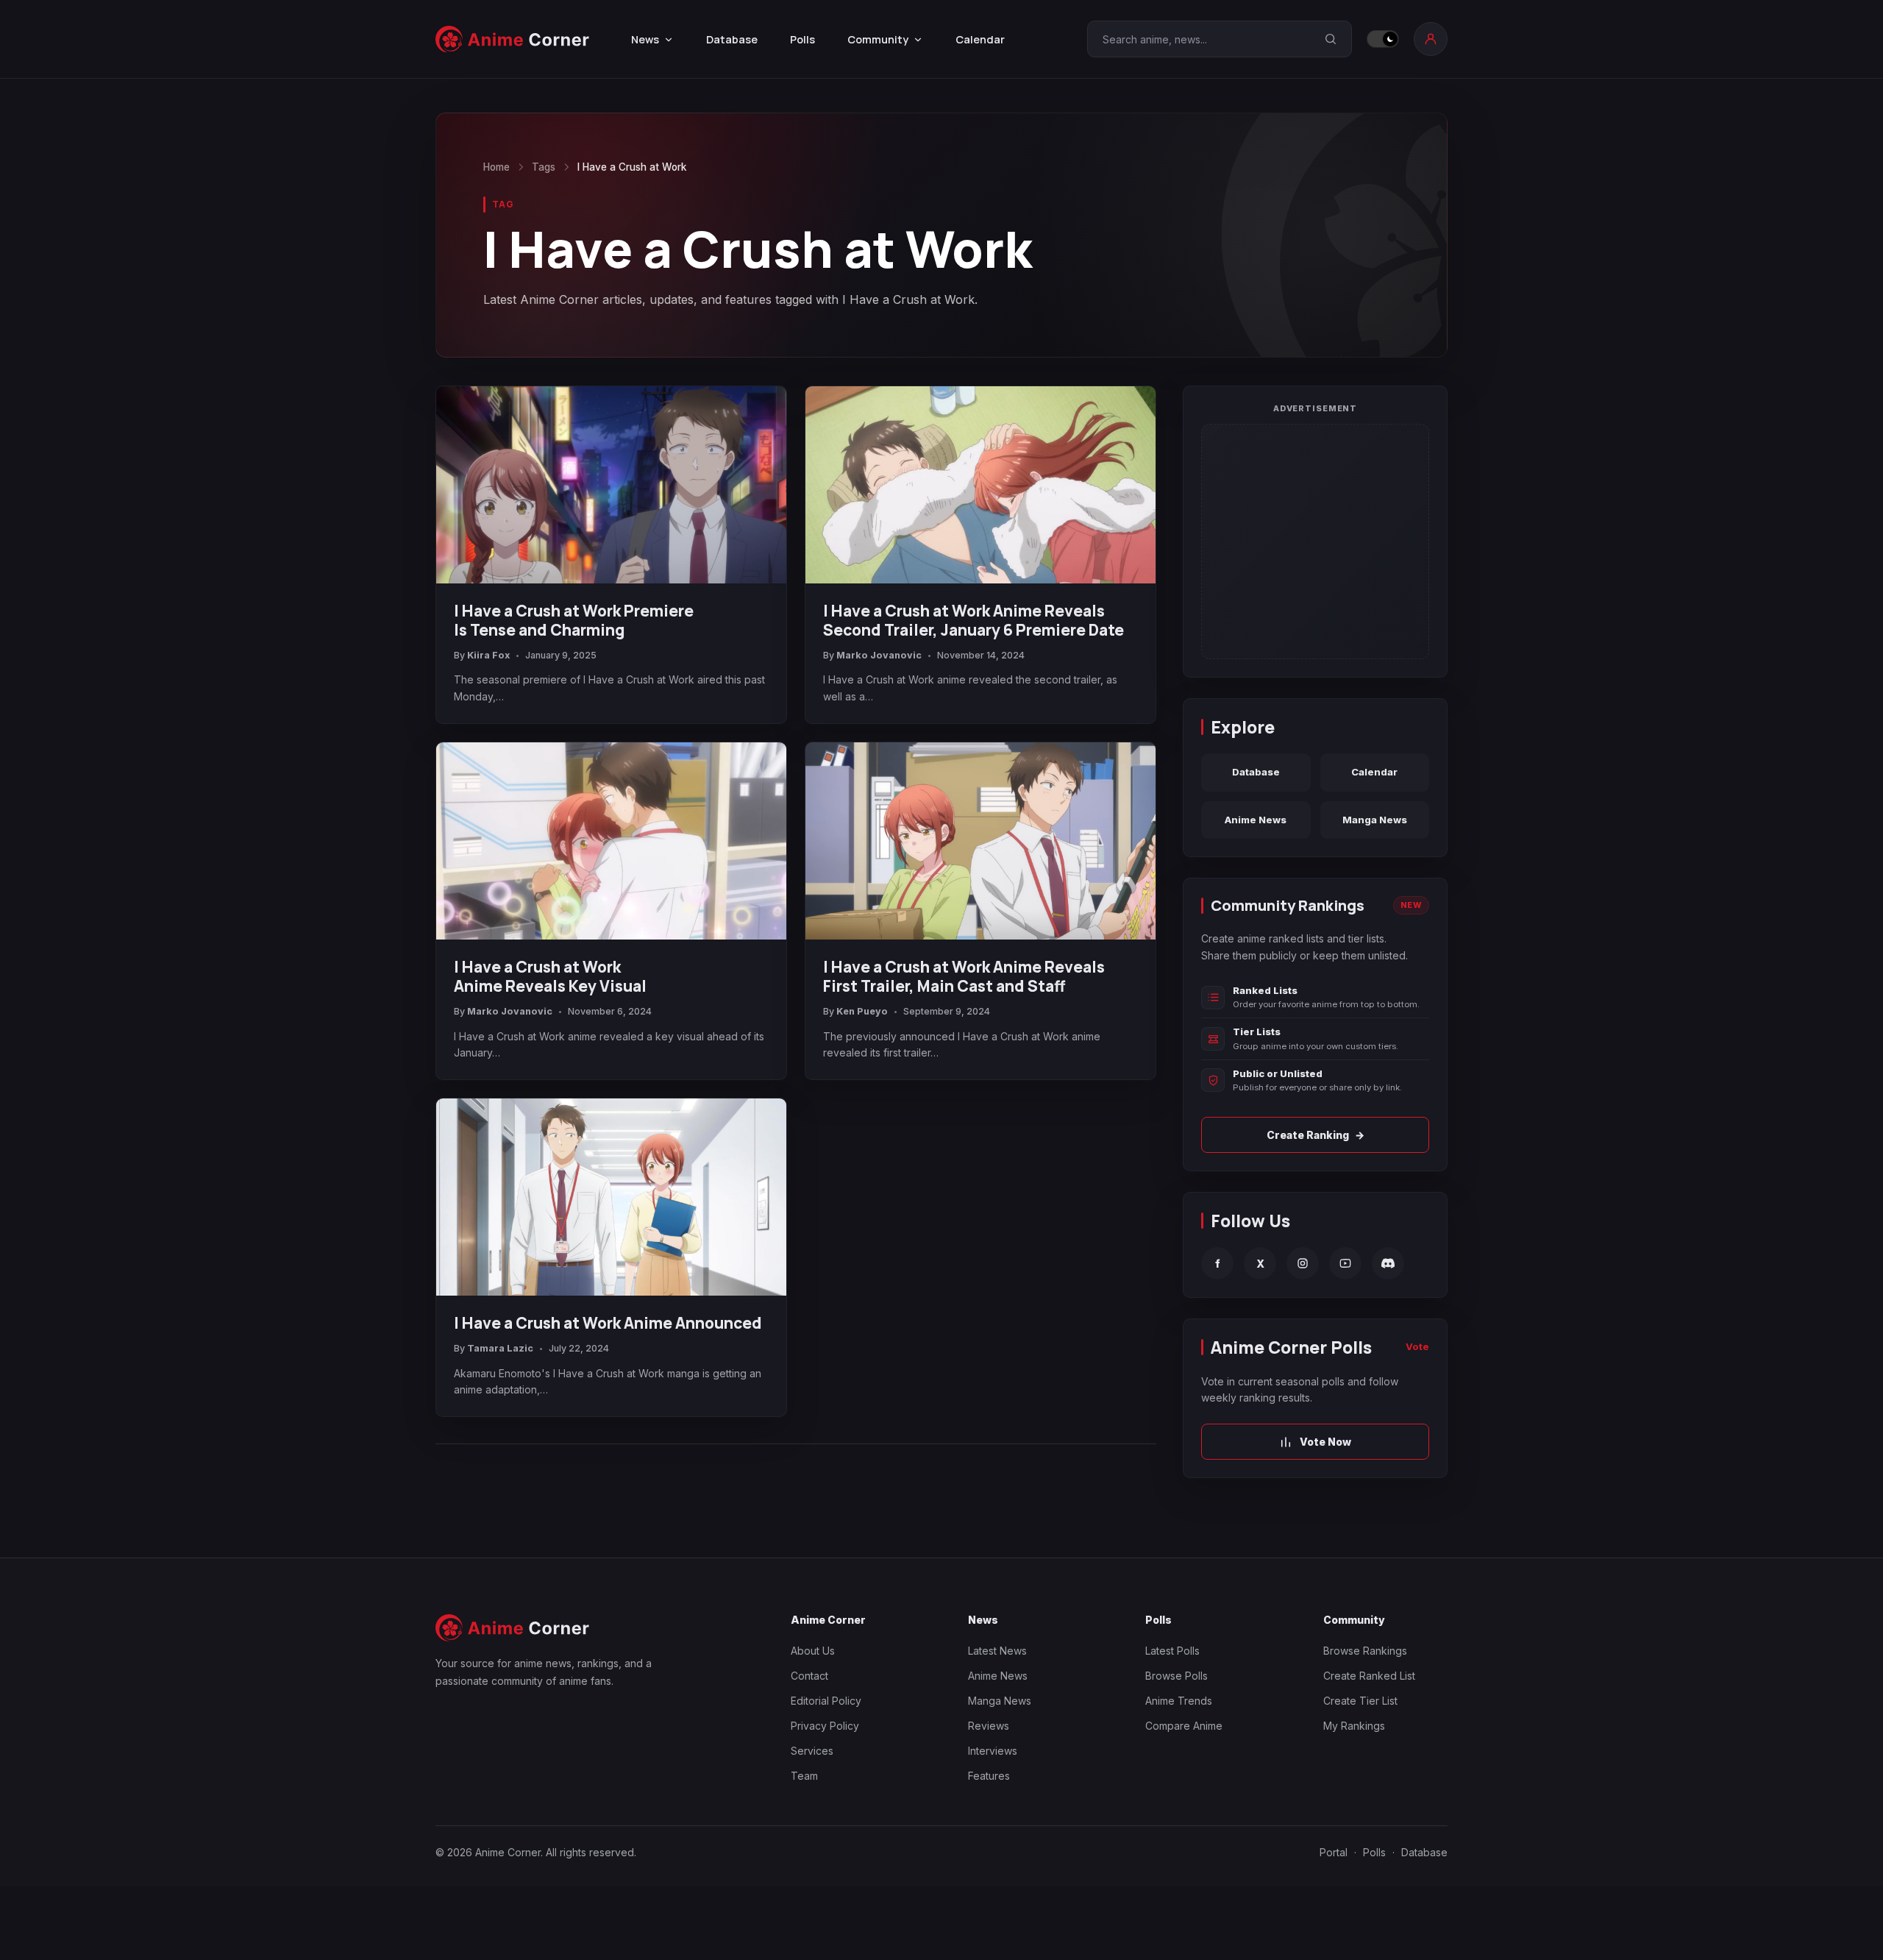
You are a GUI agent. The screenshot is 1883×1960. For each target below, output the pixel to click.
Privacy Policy (825, 1726)
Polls (802, 39)
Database (732, 39)
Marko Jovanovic (879, 655)
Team (804, 1776)
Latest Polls (1172, 1651)
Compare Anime (1184, 1726)
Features (989, 1776)
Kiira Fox (488, 655)
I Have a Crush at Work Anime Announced (608, 1323)
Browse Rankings (1365, 1651)
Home (496, 167)
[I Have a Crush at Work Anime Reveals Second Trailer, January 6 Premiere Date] (980, 485)
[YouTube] (1345, 1263)
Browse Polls (1177, 1676)
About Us (813, 1651)
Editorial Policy (826, 1701)
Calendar (980, 39)
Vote (1417, 1346)
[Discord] (1388, 1263)
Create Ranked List (1369, 1676)
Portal (1334, 1852)
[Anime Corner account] (1431, 39)
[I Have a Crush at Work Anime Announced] (611, 1197)
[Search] (1331, 39)
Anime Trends (1179, 1701)
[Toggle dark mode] (1383, 39)
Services (812, 1751)
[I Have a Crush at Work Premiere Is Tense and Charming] (611, 485)
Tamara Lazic (500, 1348)
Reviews (989, 1726)
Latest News (997, 1651)
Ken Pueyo (862, 1011)
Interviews (993, 1751)
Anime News (1256, 820)
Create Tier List (1360, 1701)
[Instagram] (1303, 1263)
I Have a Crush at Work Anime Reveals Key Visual (550, 976)
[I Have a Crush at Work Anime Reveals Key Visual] (611, 841)
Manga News (1375, 820)
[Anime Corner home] (513, 39)
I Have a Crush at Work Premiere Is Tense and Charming (574, 620)
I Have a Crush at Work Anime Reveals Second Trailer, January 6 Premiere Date (973, 620)
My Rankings (1354, 1726)
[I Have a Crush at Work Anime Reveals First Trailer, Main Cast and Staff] (980, 841)
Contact (809, 1676)
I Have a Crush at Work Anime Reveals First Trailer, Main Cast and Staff (964, 976)
